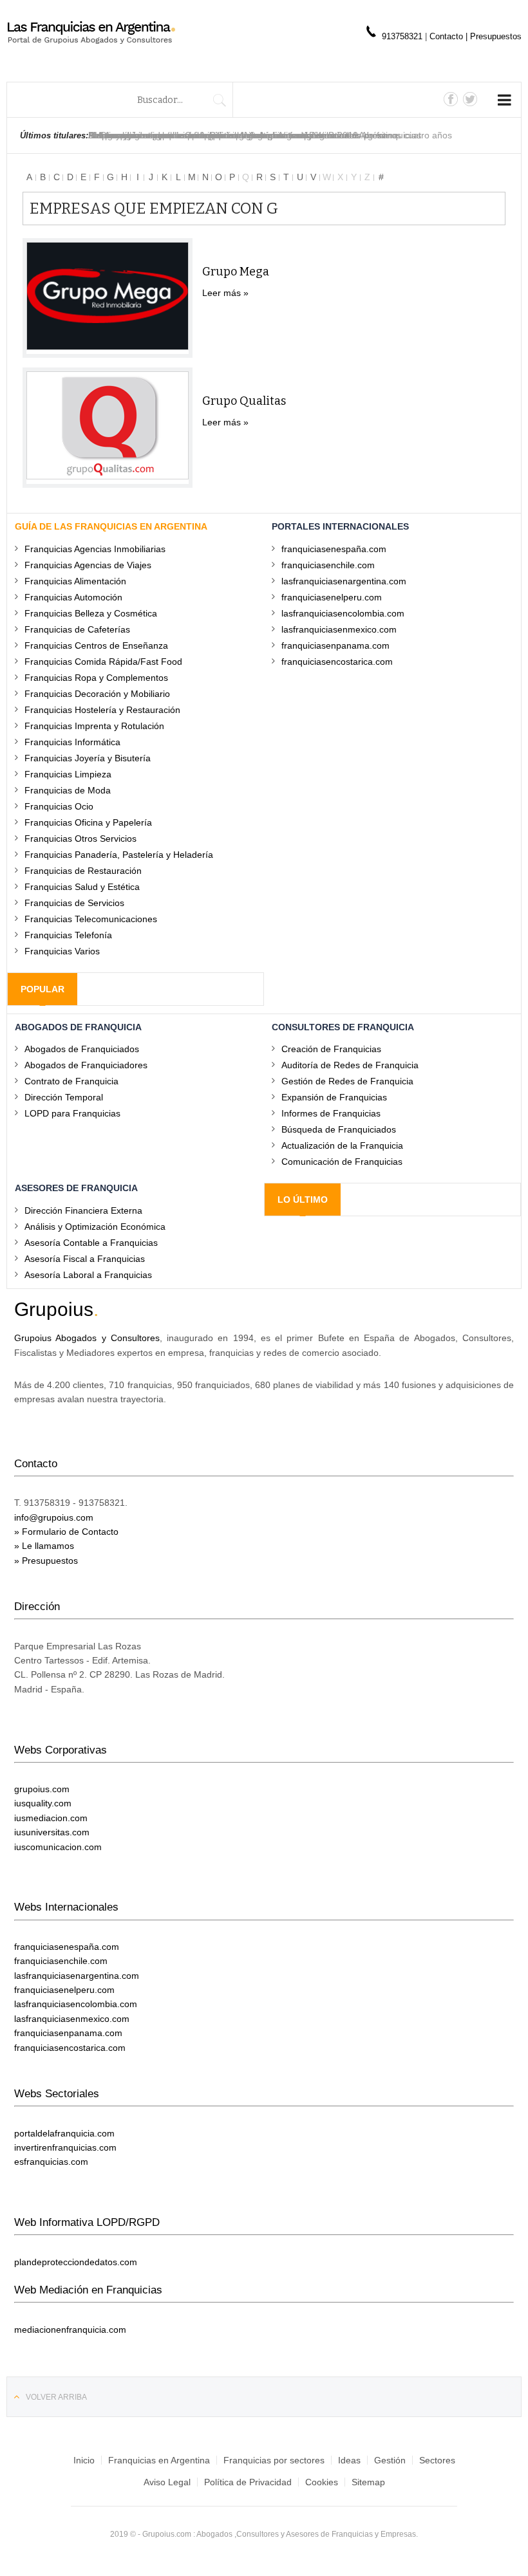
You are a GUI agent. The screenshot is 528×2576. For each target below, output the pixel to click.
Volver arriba (56, 2397)
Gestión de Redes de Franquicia (347, 1081)
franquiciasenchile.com (328, 565)
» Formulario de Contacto (66, 1532)
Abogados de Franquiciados (82, 1049)
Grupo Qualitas (244, 401)
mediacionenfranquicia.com (70, 2330)
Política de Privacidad (248, 2482)
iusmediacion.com (51, 1818)
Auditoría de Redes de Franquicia (350, 1065)
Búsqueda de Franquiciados (339, 1129)
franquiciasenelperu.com (332, 597)
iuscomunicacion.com (58, 1847)
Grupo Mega (236, 272)
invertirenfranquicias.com (65, 2147)
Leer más (222, 293)
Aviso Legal (167, 2482)
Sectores (437, 2460)
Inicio (84, 2460)
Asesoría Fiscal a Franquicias (85, 1258)
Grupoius (54, 1309)
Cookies (322, 2482)
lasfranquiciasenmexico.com (339, 629)
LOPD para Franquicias (72, 1113)
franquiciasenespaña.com (334, 549)
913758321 (402, 36)
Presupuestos (496, 36)
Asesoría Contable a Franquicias (91, 1242)
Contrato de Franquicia (71, 1081)
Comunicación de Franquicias (342, 1161)
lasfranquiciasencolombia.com (343, 613)
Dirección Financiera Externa (83, 1210)
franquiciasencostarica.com (337, 661)
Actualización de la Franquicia (342, 1145)
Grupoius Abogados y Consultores (87, 1338)
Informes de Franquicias (331, 1113)
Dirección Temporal (64, 1097)
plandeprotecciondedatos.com (76, 2262)
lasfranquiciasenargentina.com (344, 581)
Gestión (390, 2460)
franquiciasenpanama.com (335, 645)
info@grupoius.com (54, 1517)
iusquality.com (43, 1803)
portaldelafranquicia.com (64, 2133)
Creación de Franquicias (331, 1049)
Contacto (448, 36)
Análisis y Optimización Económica (95, 1226)
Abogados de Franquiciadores (86, 1065)
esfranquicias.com (51, 2162)
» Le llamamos (44, 1546)
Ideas (349, 2460)
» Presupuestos (46, 1561)
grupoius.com (42, 1789)
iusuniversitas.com (52, 1832)
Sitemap (368, 2482)
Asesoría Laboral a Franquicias (88, 1274)
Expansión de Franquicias (334, 1097)
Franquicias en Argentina (159, 2460)
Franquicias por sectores (274, 2460)
